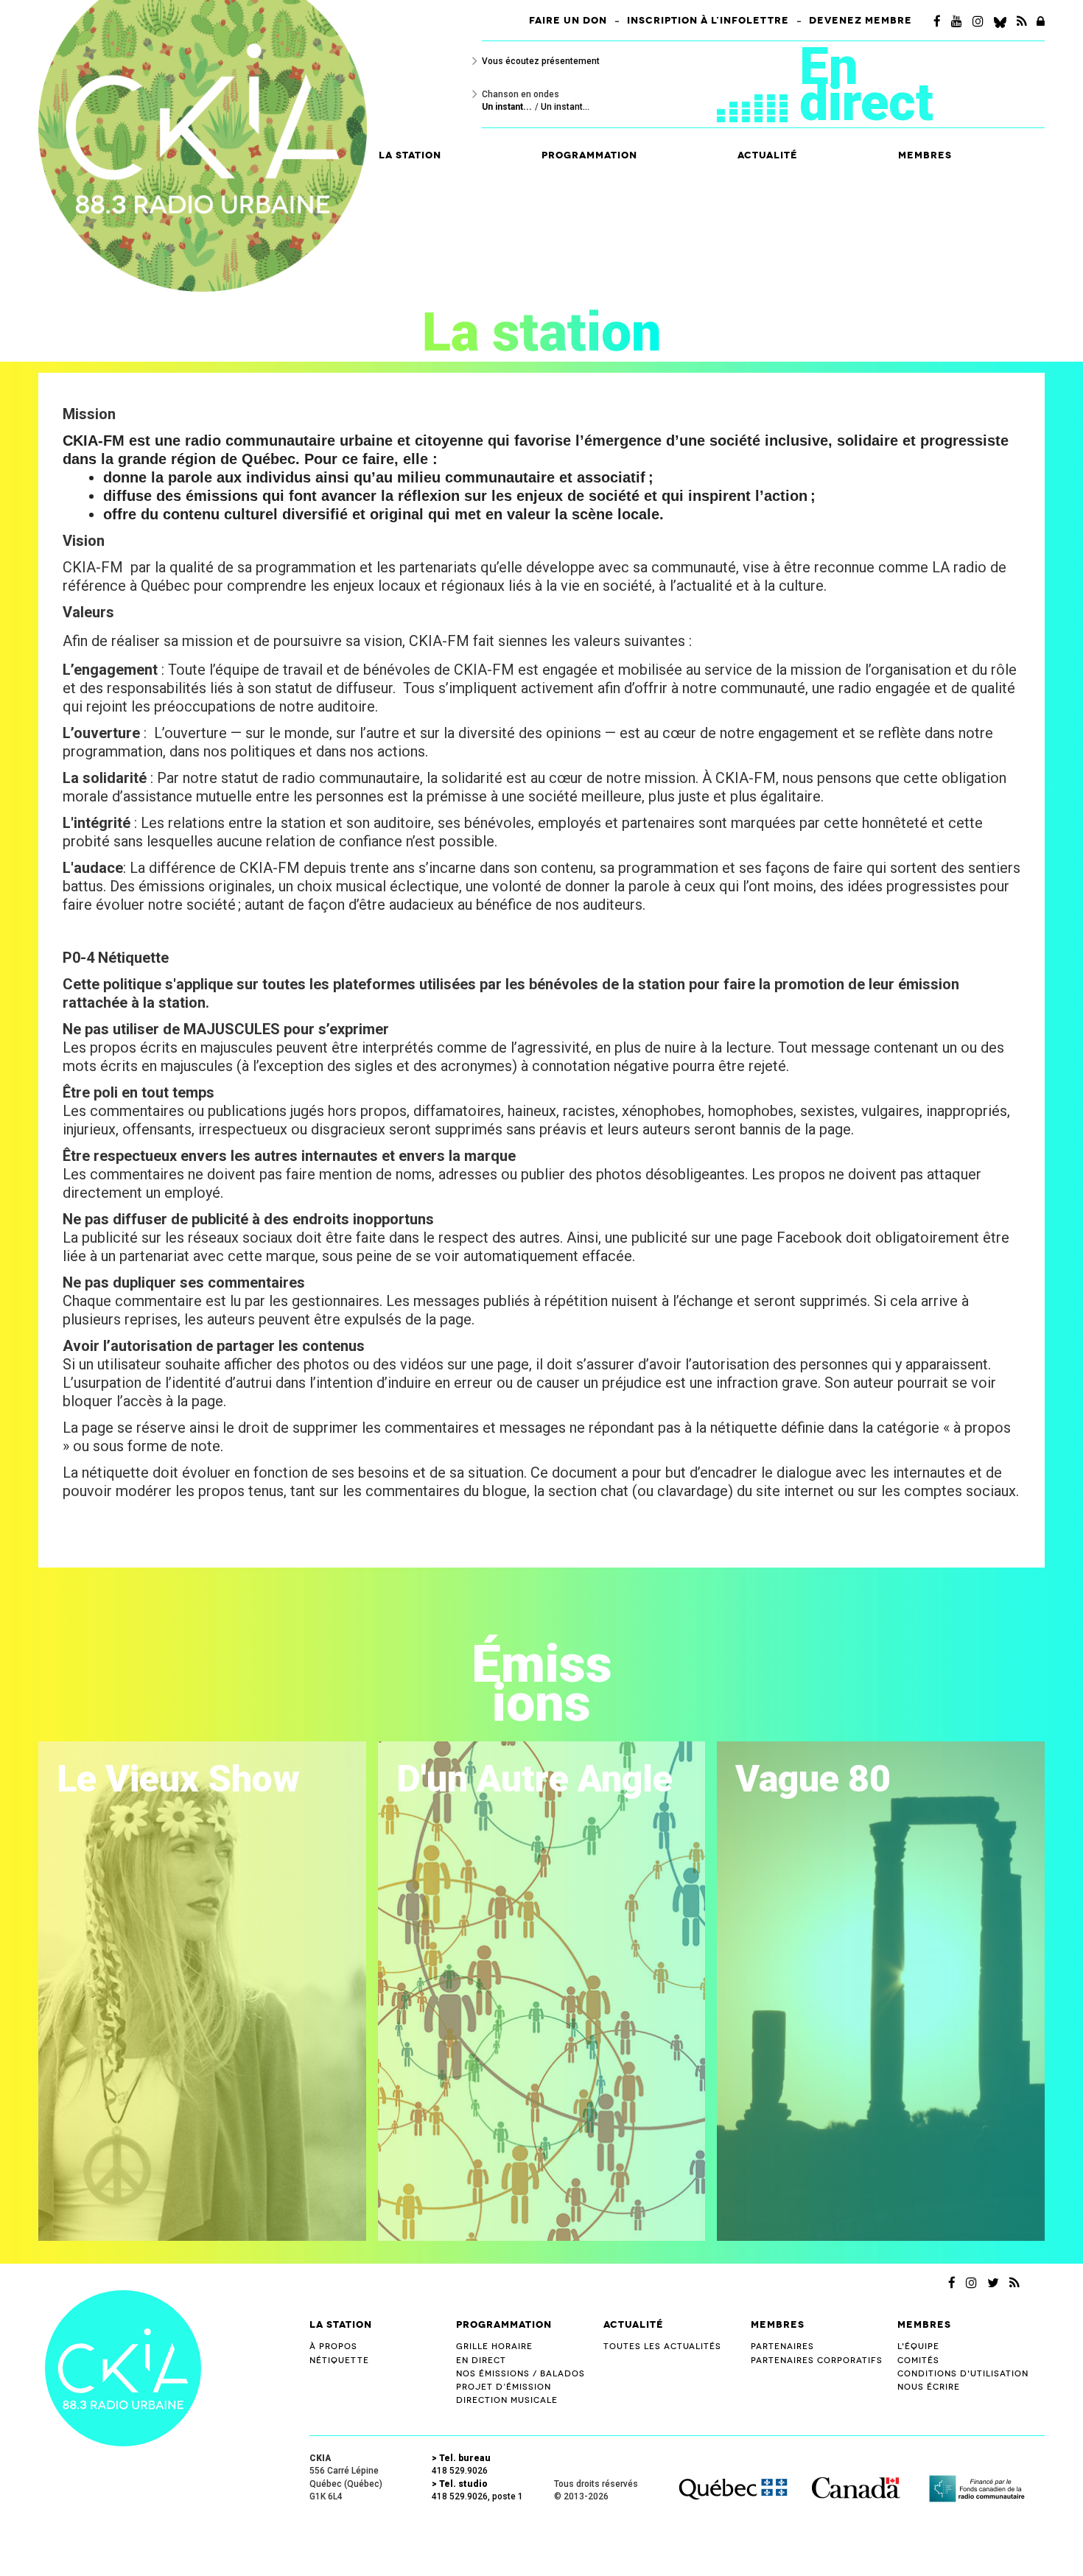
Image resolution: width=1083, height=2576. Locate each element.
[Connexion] (1041, 21)
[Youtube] (957, 21)
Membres (778, 2324)
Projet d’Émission (504, 2387)
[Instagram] (978, 21)
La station (341, 2324)
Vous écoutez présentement (541, 61)
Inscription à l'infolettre (708, 21)
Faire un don (568, 21)
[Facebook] (937, 21)
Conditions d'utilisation (963, 2374)
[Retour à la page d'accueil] (123, 2367)
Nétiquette (339, 2361)
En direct (866, 84)
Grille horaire (494, 2347)
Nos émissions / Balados (521, 2374)
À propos (333, 2347)
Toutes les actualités (662, 2347)
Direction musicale (507, 2400)
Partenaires (782, 2347)
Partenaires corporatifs (817, 2361)
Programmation (504, 2324)
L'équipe (918, 2347)
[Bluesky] (1000, 21)
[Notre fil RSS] (1014, 2283)
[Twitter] (993, 2283)
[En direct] (758, 100)
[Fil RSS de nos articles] (1021, 21)
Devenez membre (861, 21)
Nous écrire (929, 2387)
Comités (918, 2361)
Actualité (768, 155)
